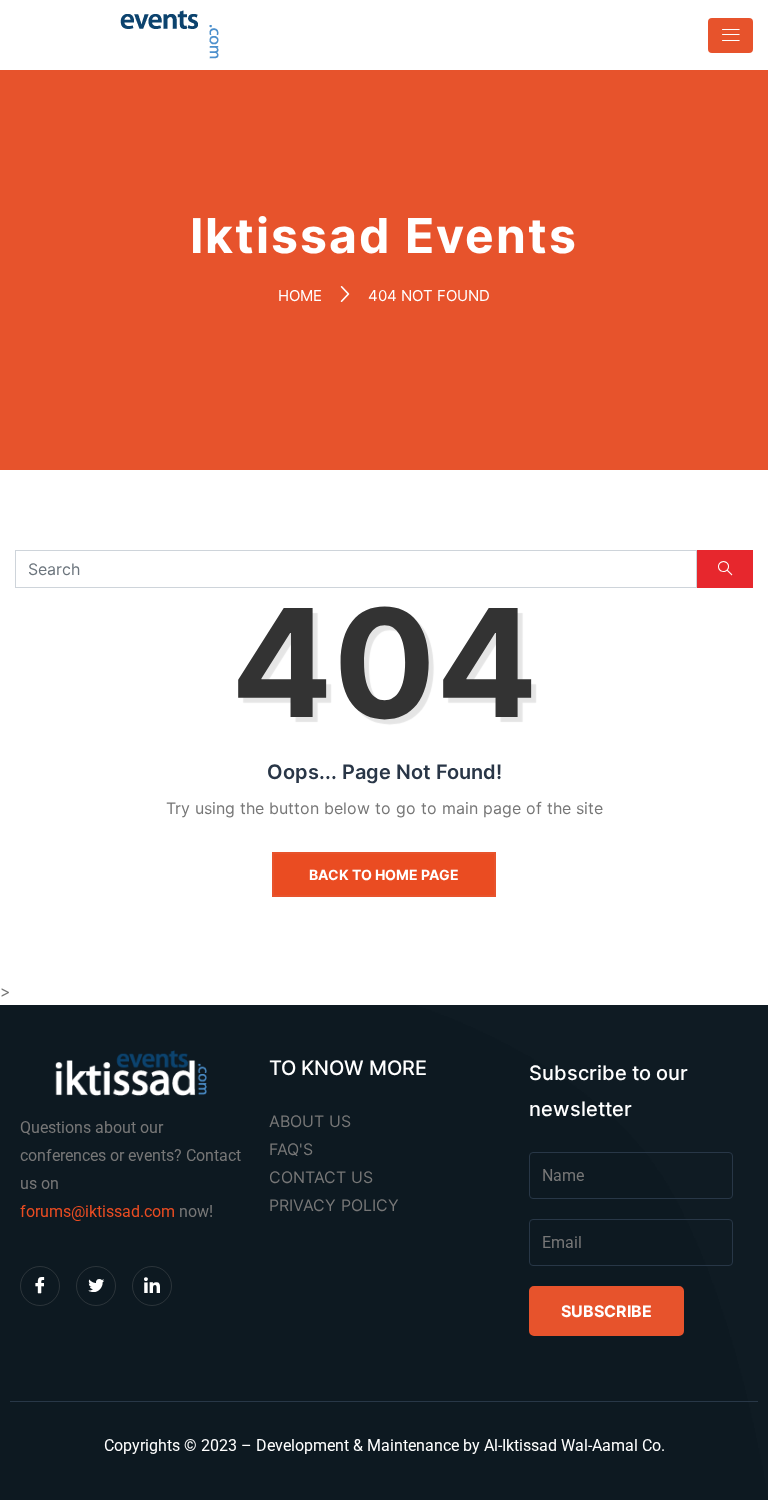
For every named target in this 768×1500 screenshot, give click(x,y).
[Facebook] (40, 1286)
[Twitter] (96, 1286)
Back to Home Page (384, 874)
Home (300, 295)
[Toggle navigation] (724, 35)
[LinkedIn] (152, 1286)
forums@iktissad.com (97, 1211)
